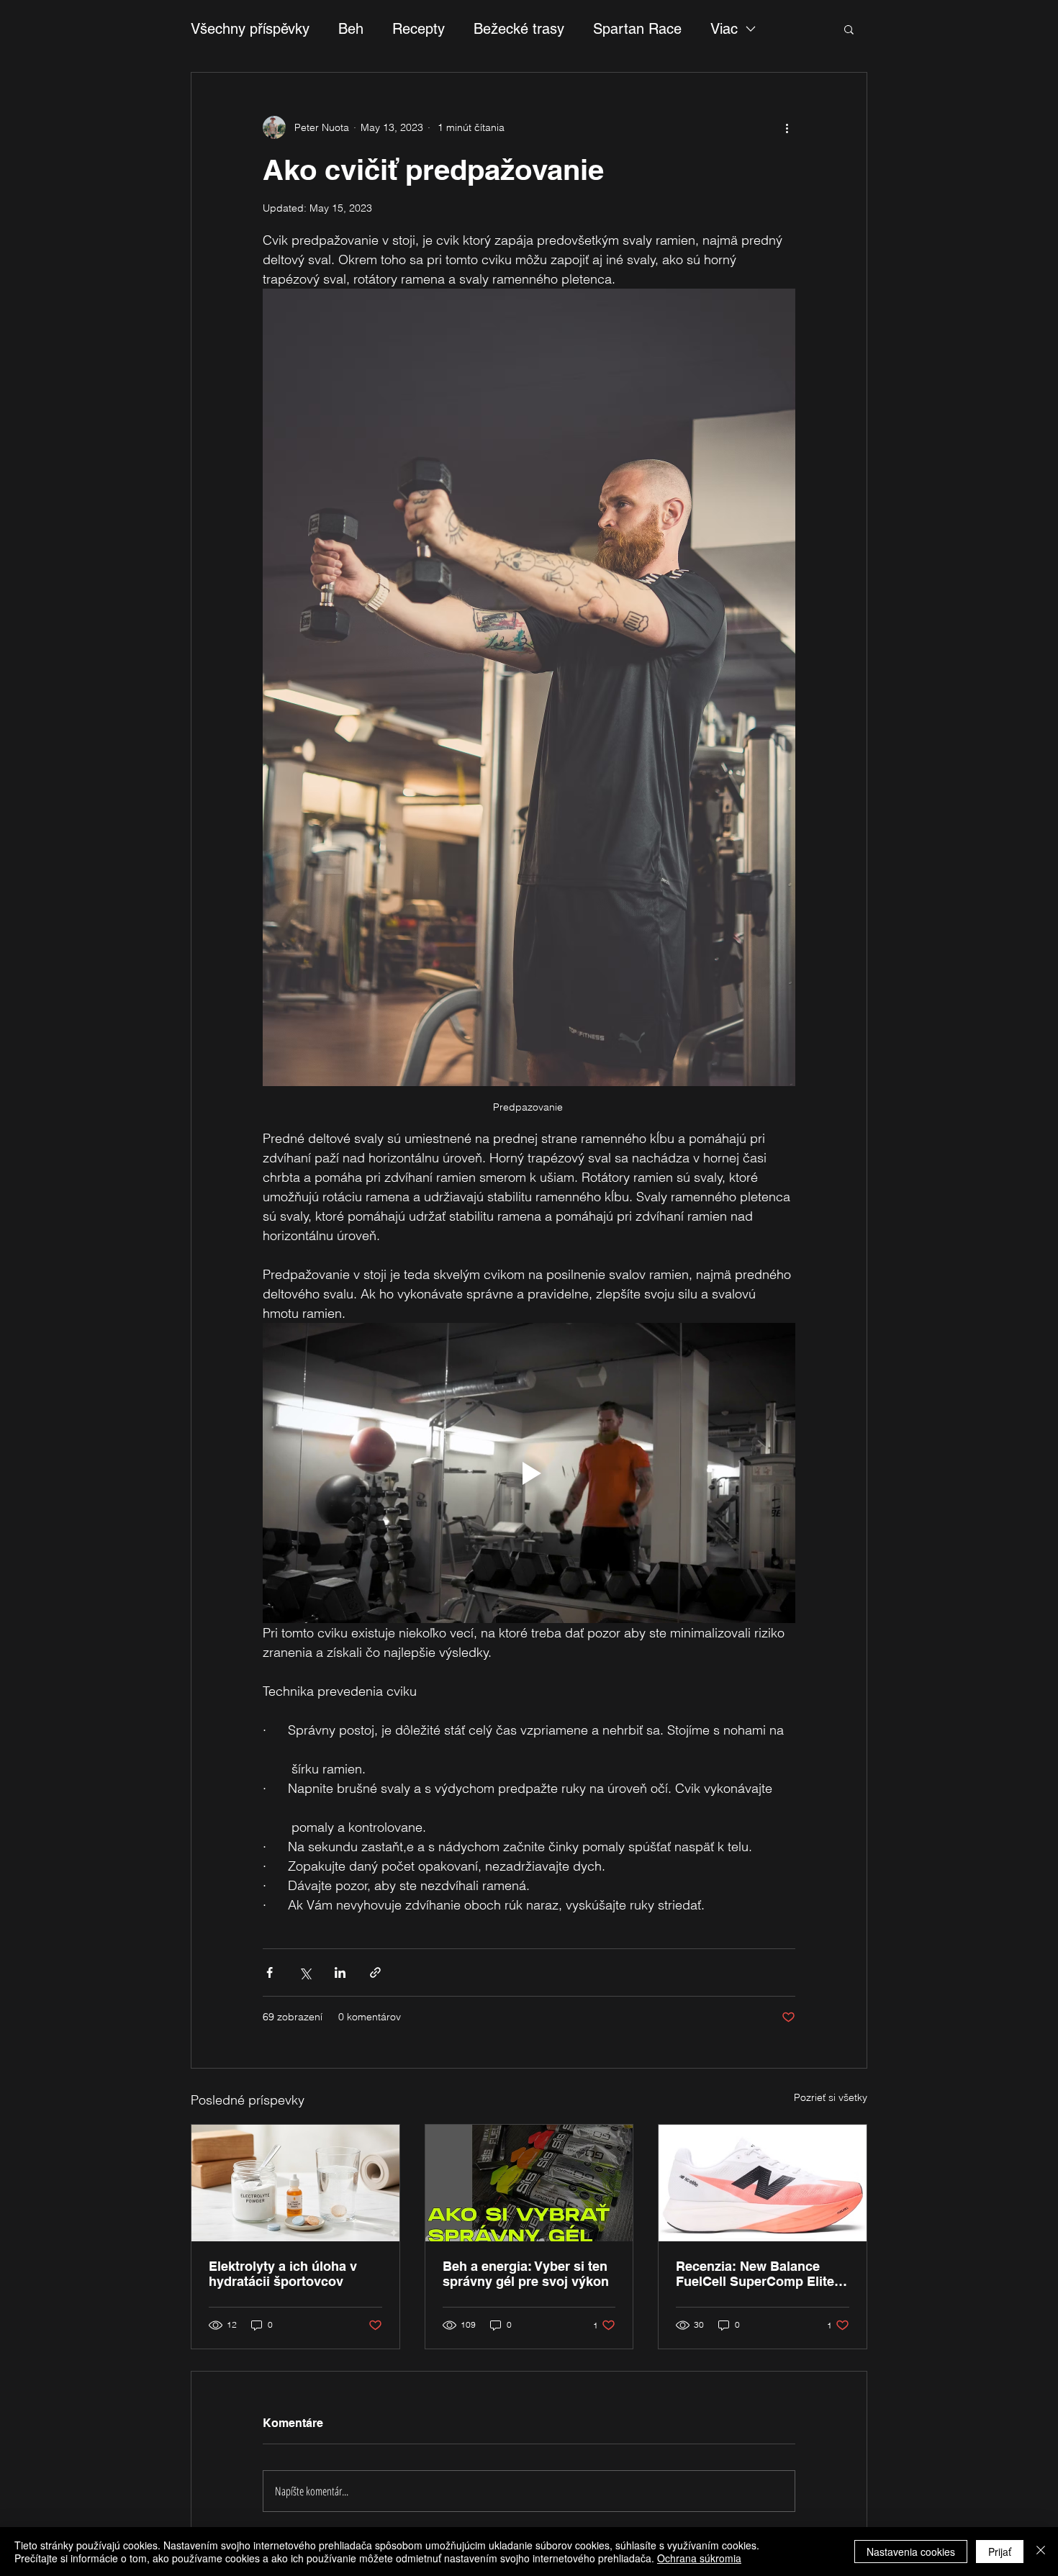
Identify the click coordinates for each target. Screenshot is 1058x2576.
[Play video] (529, 1473)
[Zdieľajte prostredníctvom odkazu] (375, 1972)
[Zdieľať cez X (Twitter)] (305, 1972)
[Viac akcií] (787, 127)
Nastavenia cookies (911, 2552)
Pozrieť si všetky (831, 2097)
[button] (849, 29)
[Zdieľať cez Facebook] (270, 1972)
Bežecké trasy (519, 29)
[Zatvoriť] (1041, 2552)
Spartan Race (637, 29)
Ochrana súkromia (699, 2558)
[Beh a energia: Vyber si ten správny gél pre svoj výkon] (529, 2183)
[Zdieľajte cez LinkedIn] (340, 1972)
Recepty (419, 29)
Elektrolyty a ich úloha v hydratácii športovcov (283, 2274)
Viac (724, 29)
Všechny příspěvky (250, 29)
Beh (351, 29)
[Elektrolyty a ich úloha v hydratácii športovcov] (295, 2183)
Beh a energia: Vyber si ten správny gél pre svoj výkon (528, 2274)
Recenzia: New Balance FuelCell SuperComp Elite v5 (755, 2274)
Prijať (1000, 2552)
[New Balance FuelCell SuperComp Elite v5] (763, 2183)
